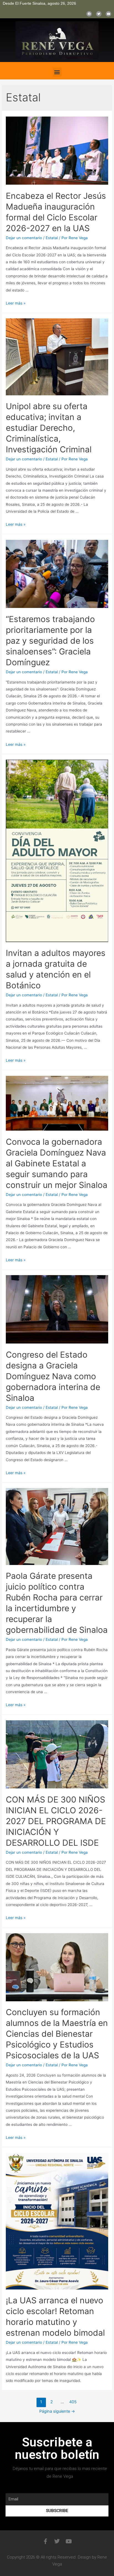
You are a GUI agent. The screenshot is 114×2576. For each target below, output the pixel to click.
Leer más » (16, 303)
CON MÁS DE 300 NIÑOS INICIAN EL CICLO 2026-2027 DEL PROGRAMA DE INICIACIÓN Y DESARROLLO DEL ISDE (56, 1821)
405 (73, 2402)
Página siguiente (57, 2411)
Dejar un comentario (24, 238)
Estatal (52, 238)
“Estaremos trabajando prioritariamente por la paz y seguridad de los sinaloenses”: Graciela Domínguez (50, 641)
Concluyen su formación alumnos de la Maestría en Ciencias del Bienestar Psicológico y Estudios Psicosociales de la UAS (57, 2034)
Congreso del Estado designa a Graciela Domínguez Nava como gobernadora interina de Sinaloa (53, 1376)
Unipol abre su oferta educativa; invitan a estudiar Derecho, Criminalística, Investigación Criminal (49, 428)
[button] (57, 72)
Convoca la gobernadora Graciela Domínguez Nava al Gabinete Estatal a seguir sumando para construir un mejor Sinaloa (57, 1163)
